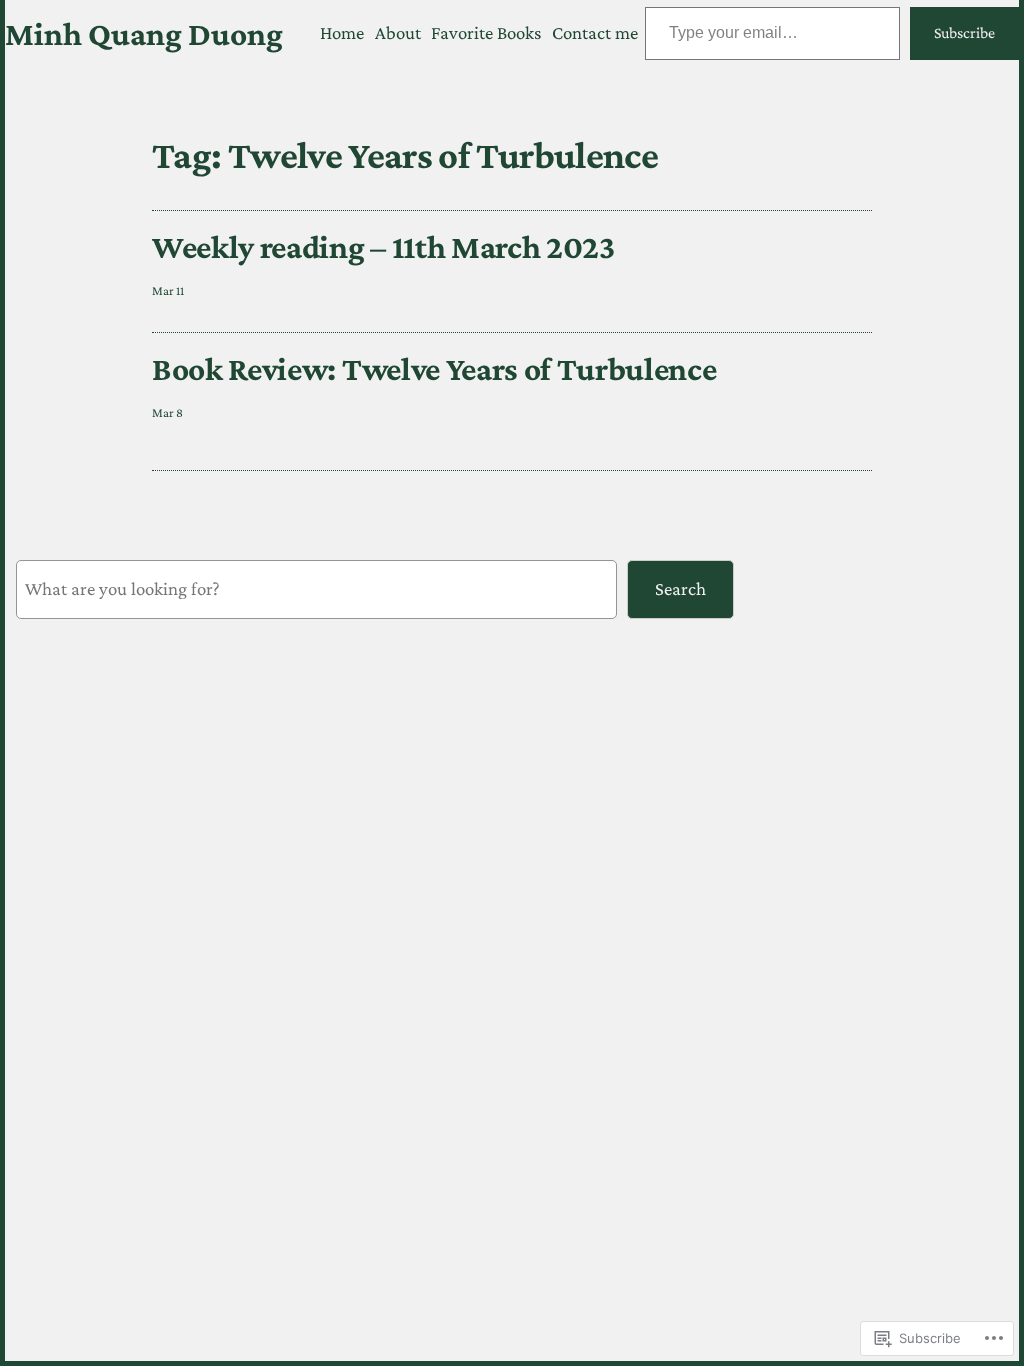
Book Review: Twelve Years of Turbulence (434, 368)
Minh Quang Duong (144, 33)
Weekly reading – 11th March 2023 (383, 246)
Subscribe (964, 32)
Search (680, 588)
